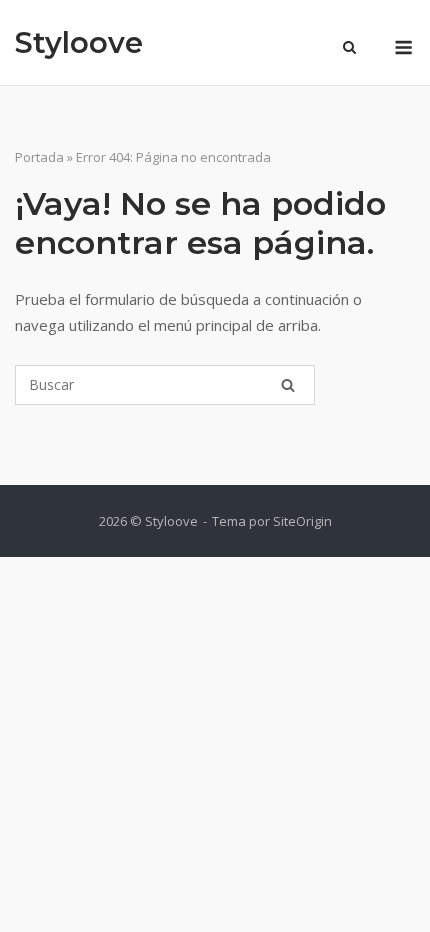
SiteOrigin (302, 521)
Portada (39, 157)
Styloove (79, 42)
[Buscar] (288, 385)
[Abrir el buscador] (349, 49)
